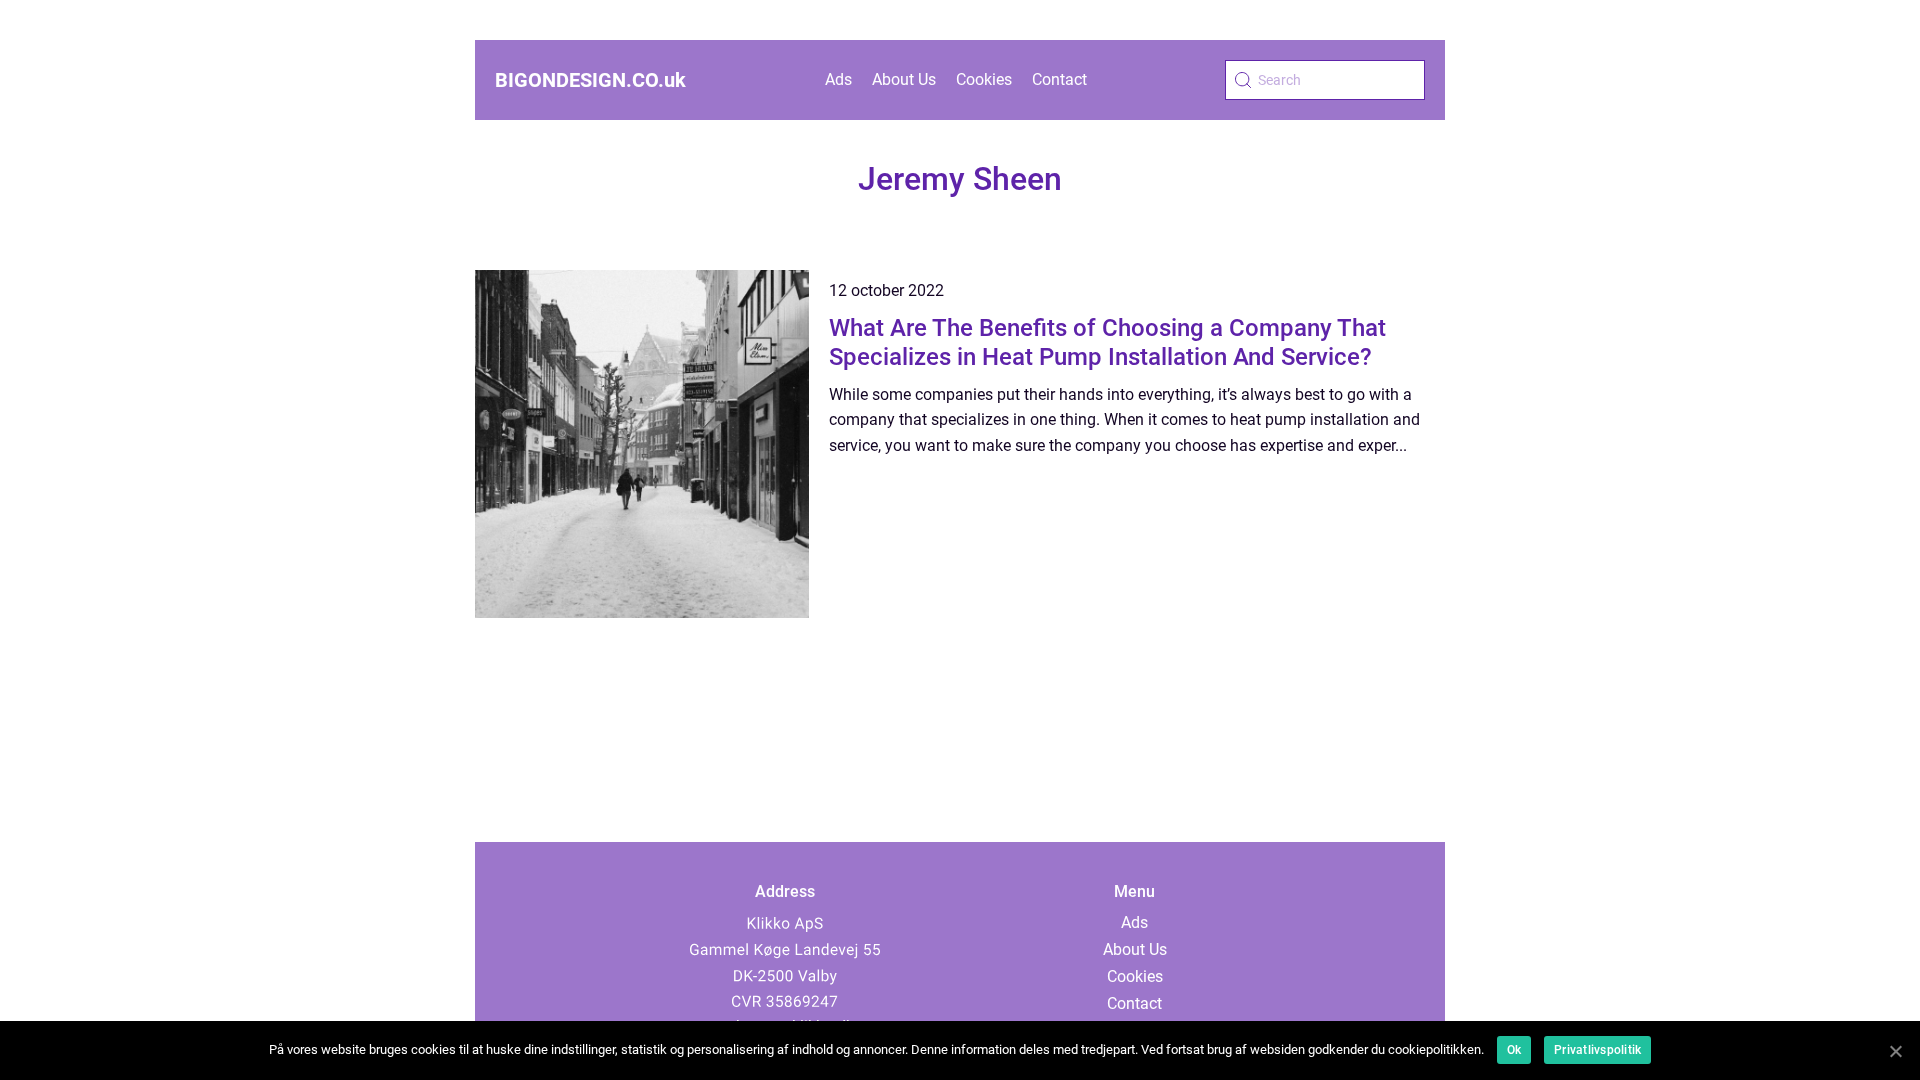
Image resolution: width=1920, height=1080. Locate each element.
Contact (1059, 79)
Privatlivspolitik (1597, 1050)
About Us (904, 79)
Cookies (984, 79)
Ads (838, 79)
